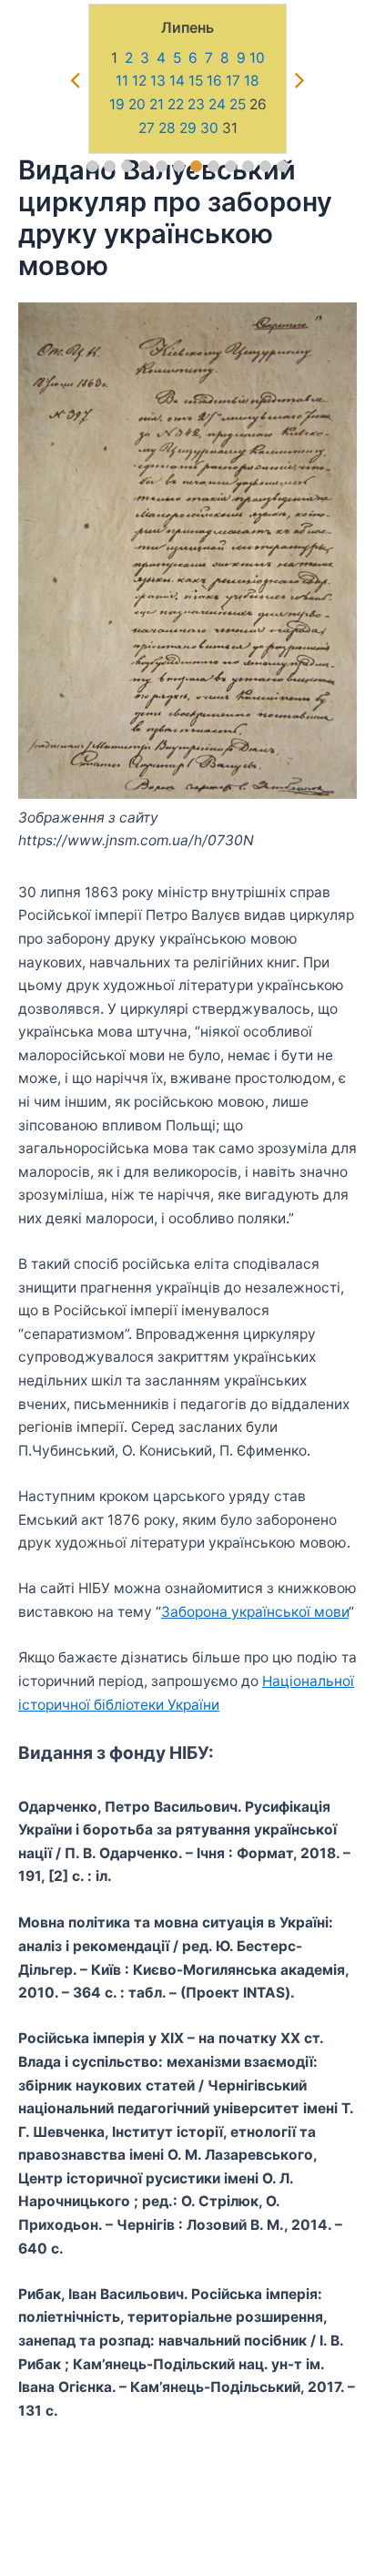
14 (177, 81)
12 (139, 81)
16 (214, 81)
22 (176, 104)
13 (158, 81)
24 (217, 104)
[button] (92, 166)
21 (157, 104)
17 (233, 81)
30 (209, 128)
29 (188, 128)
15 (196, 81)
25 (238, 104)
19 (117, 104)
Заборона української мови (255, 1612)
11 (122, 81)
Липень (187, 27)
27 (147, 128)
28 (167, 128)
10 (257, 58)
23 (196, 104)
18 (252, 81)
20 (137, 104)
